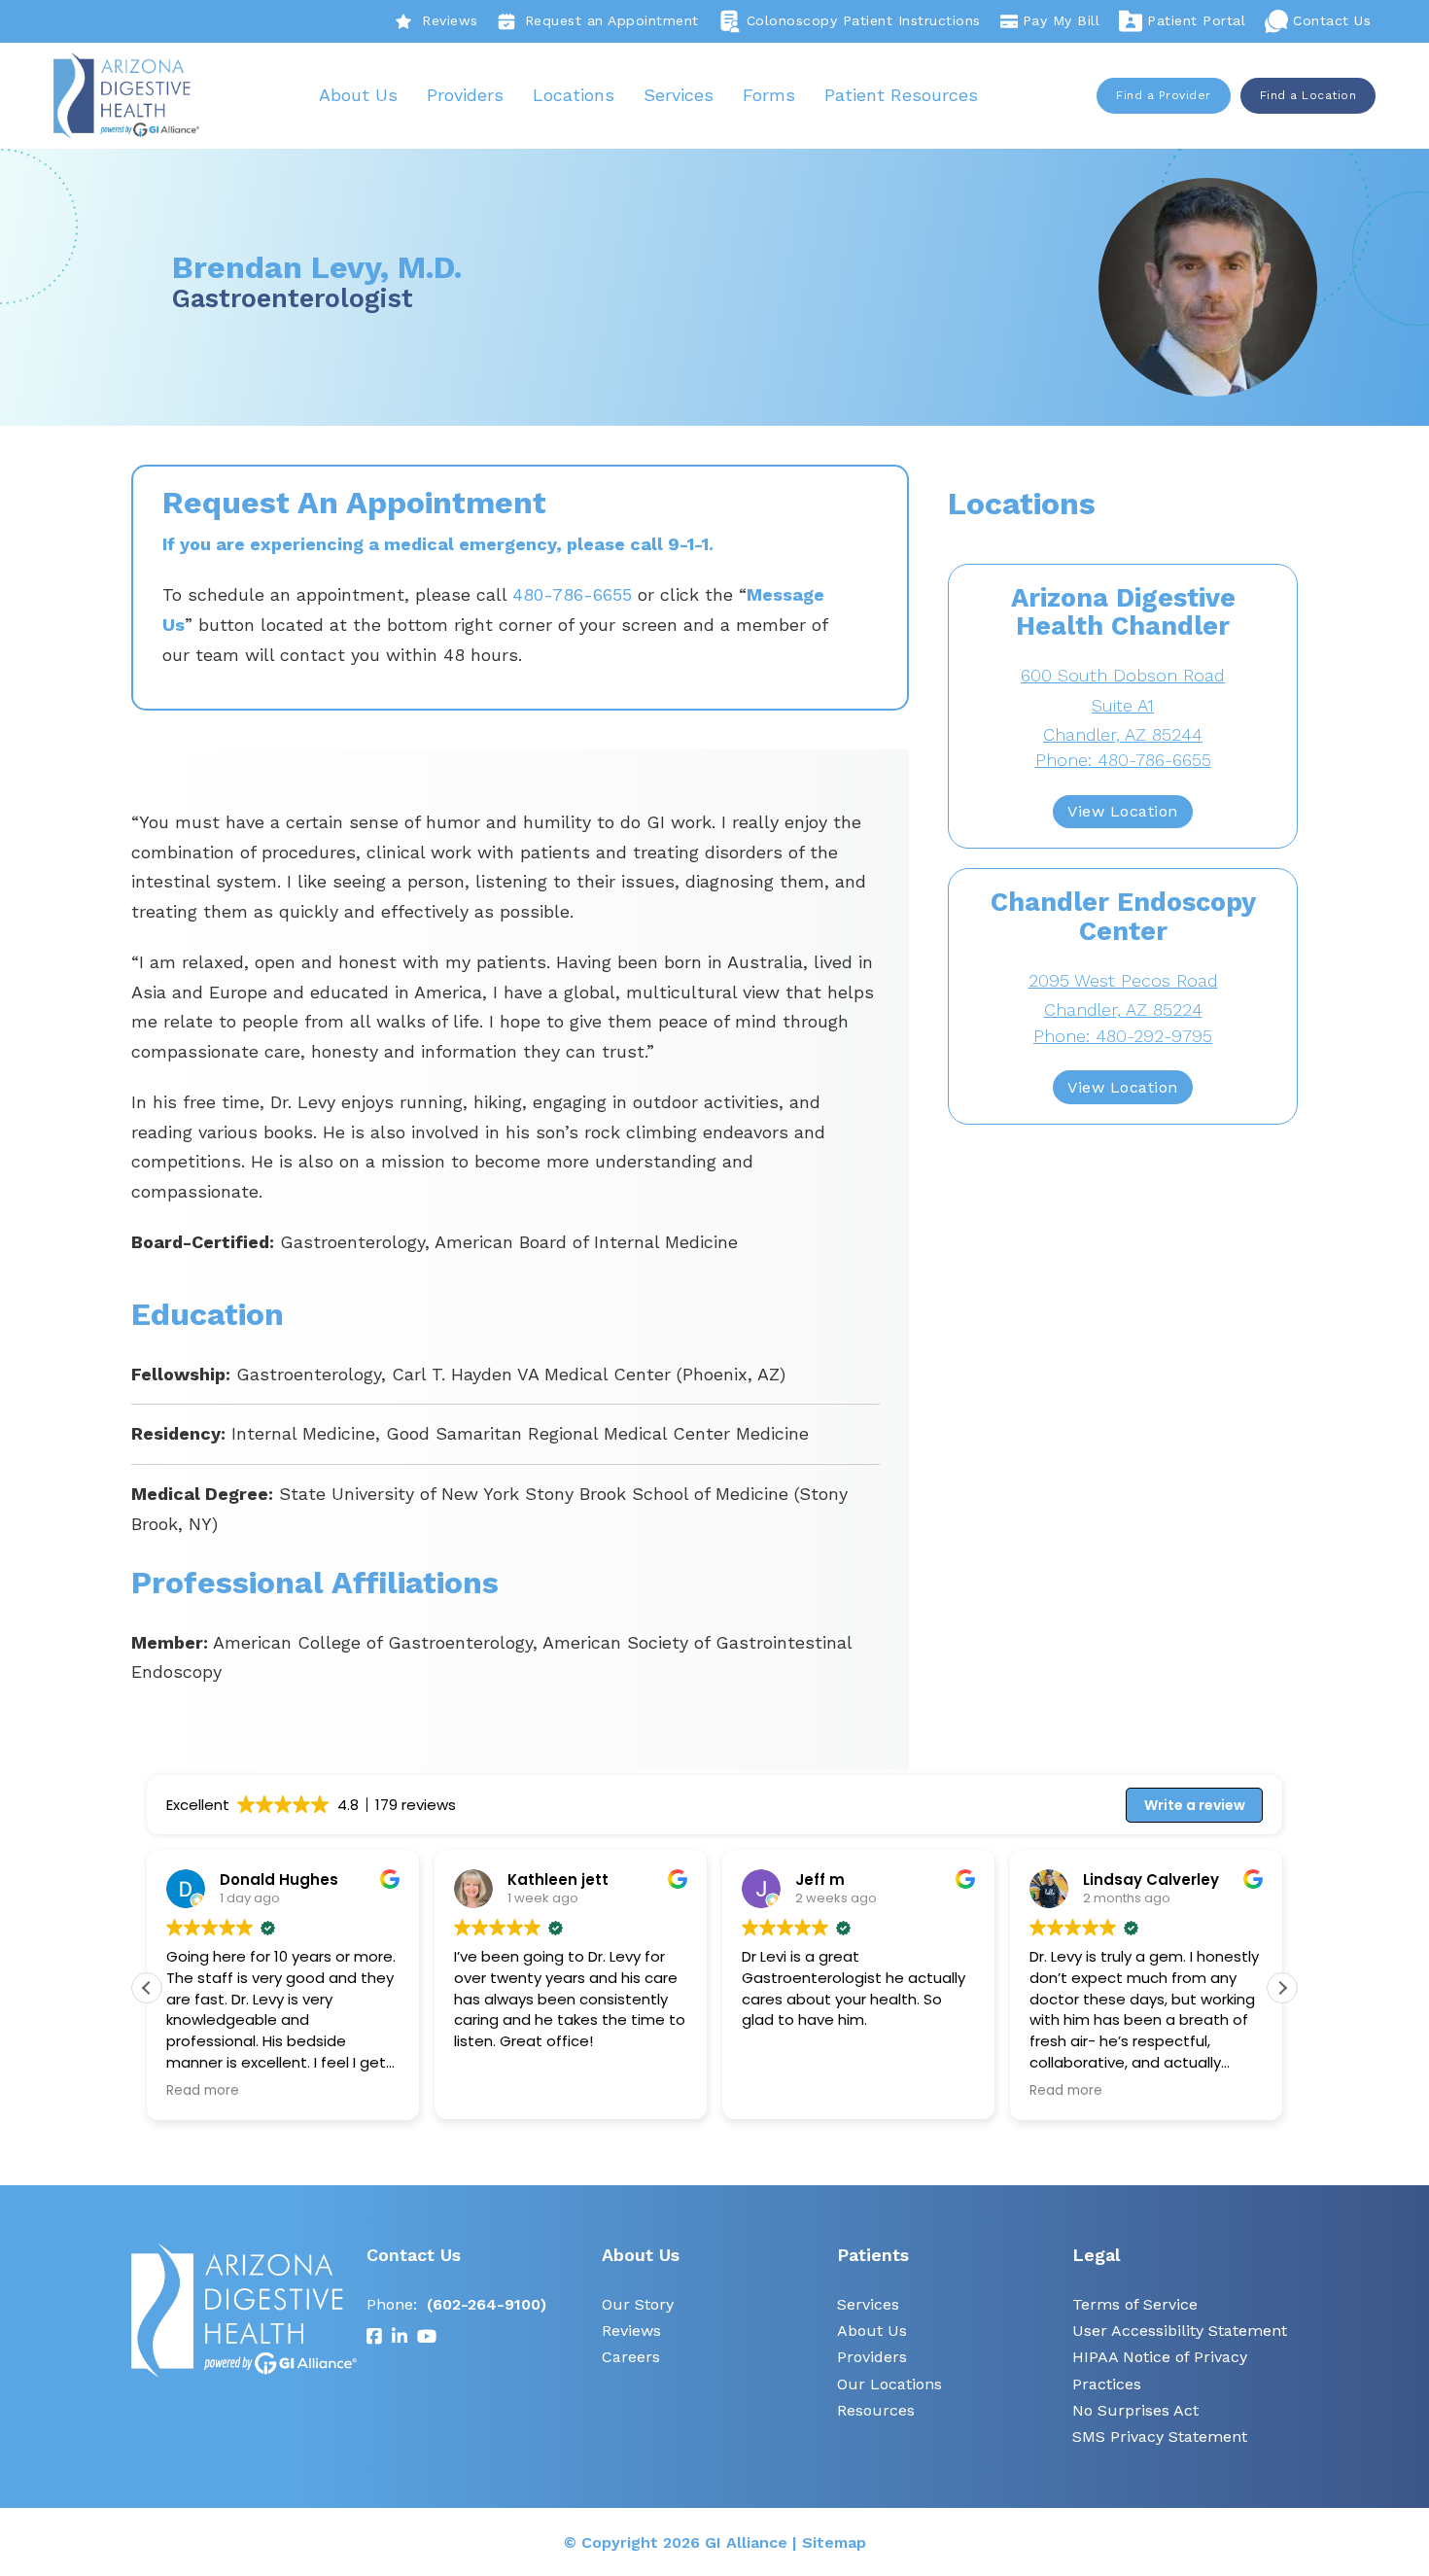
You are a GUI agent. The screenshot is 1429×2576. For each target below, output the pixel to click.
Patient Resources (901, 95)
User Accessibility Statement (1180, 2331)
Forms (769, 95)
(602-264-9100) (487, 2304)
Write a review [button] (1195, 1805)
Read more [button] (193, 2091)
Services (679, 95)
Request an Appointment (612, 20)
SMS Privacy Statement (1160, 2437)
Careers (631, 2357)
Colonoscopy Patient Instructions (864, 20)
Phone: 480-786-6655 (1123, 760)
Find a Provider (1164, 95)
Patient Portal (1196, 20)
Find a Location (1308, 95)
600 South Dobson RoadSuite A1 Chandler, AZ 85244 (1123, 705)
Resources (876, 2410)
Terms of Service (1135, 2304)
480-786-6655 (572, 594)
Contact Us (1332, 20)
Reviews (450, 20)
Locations (574, 95)
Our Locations (889, 2384)
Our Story (638, 2304)
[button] (1282, 1988)
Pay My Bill (1062, 20)
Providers (465, 95)
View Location (1123, 811)
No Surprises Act (1135, 2410)
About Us (358, 95)
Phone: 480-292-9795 (1123, 1036)
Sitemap (834, 2542)
